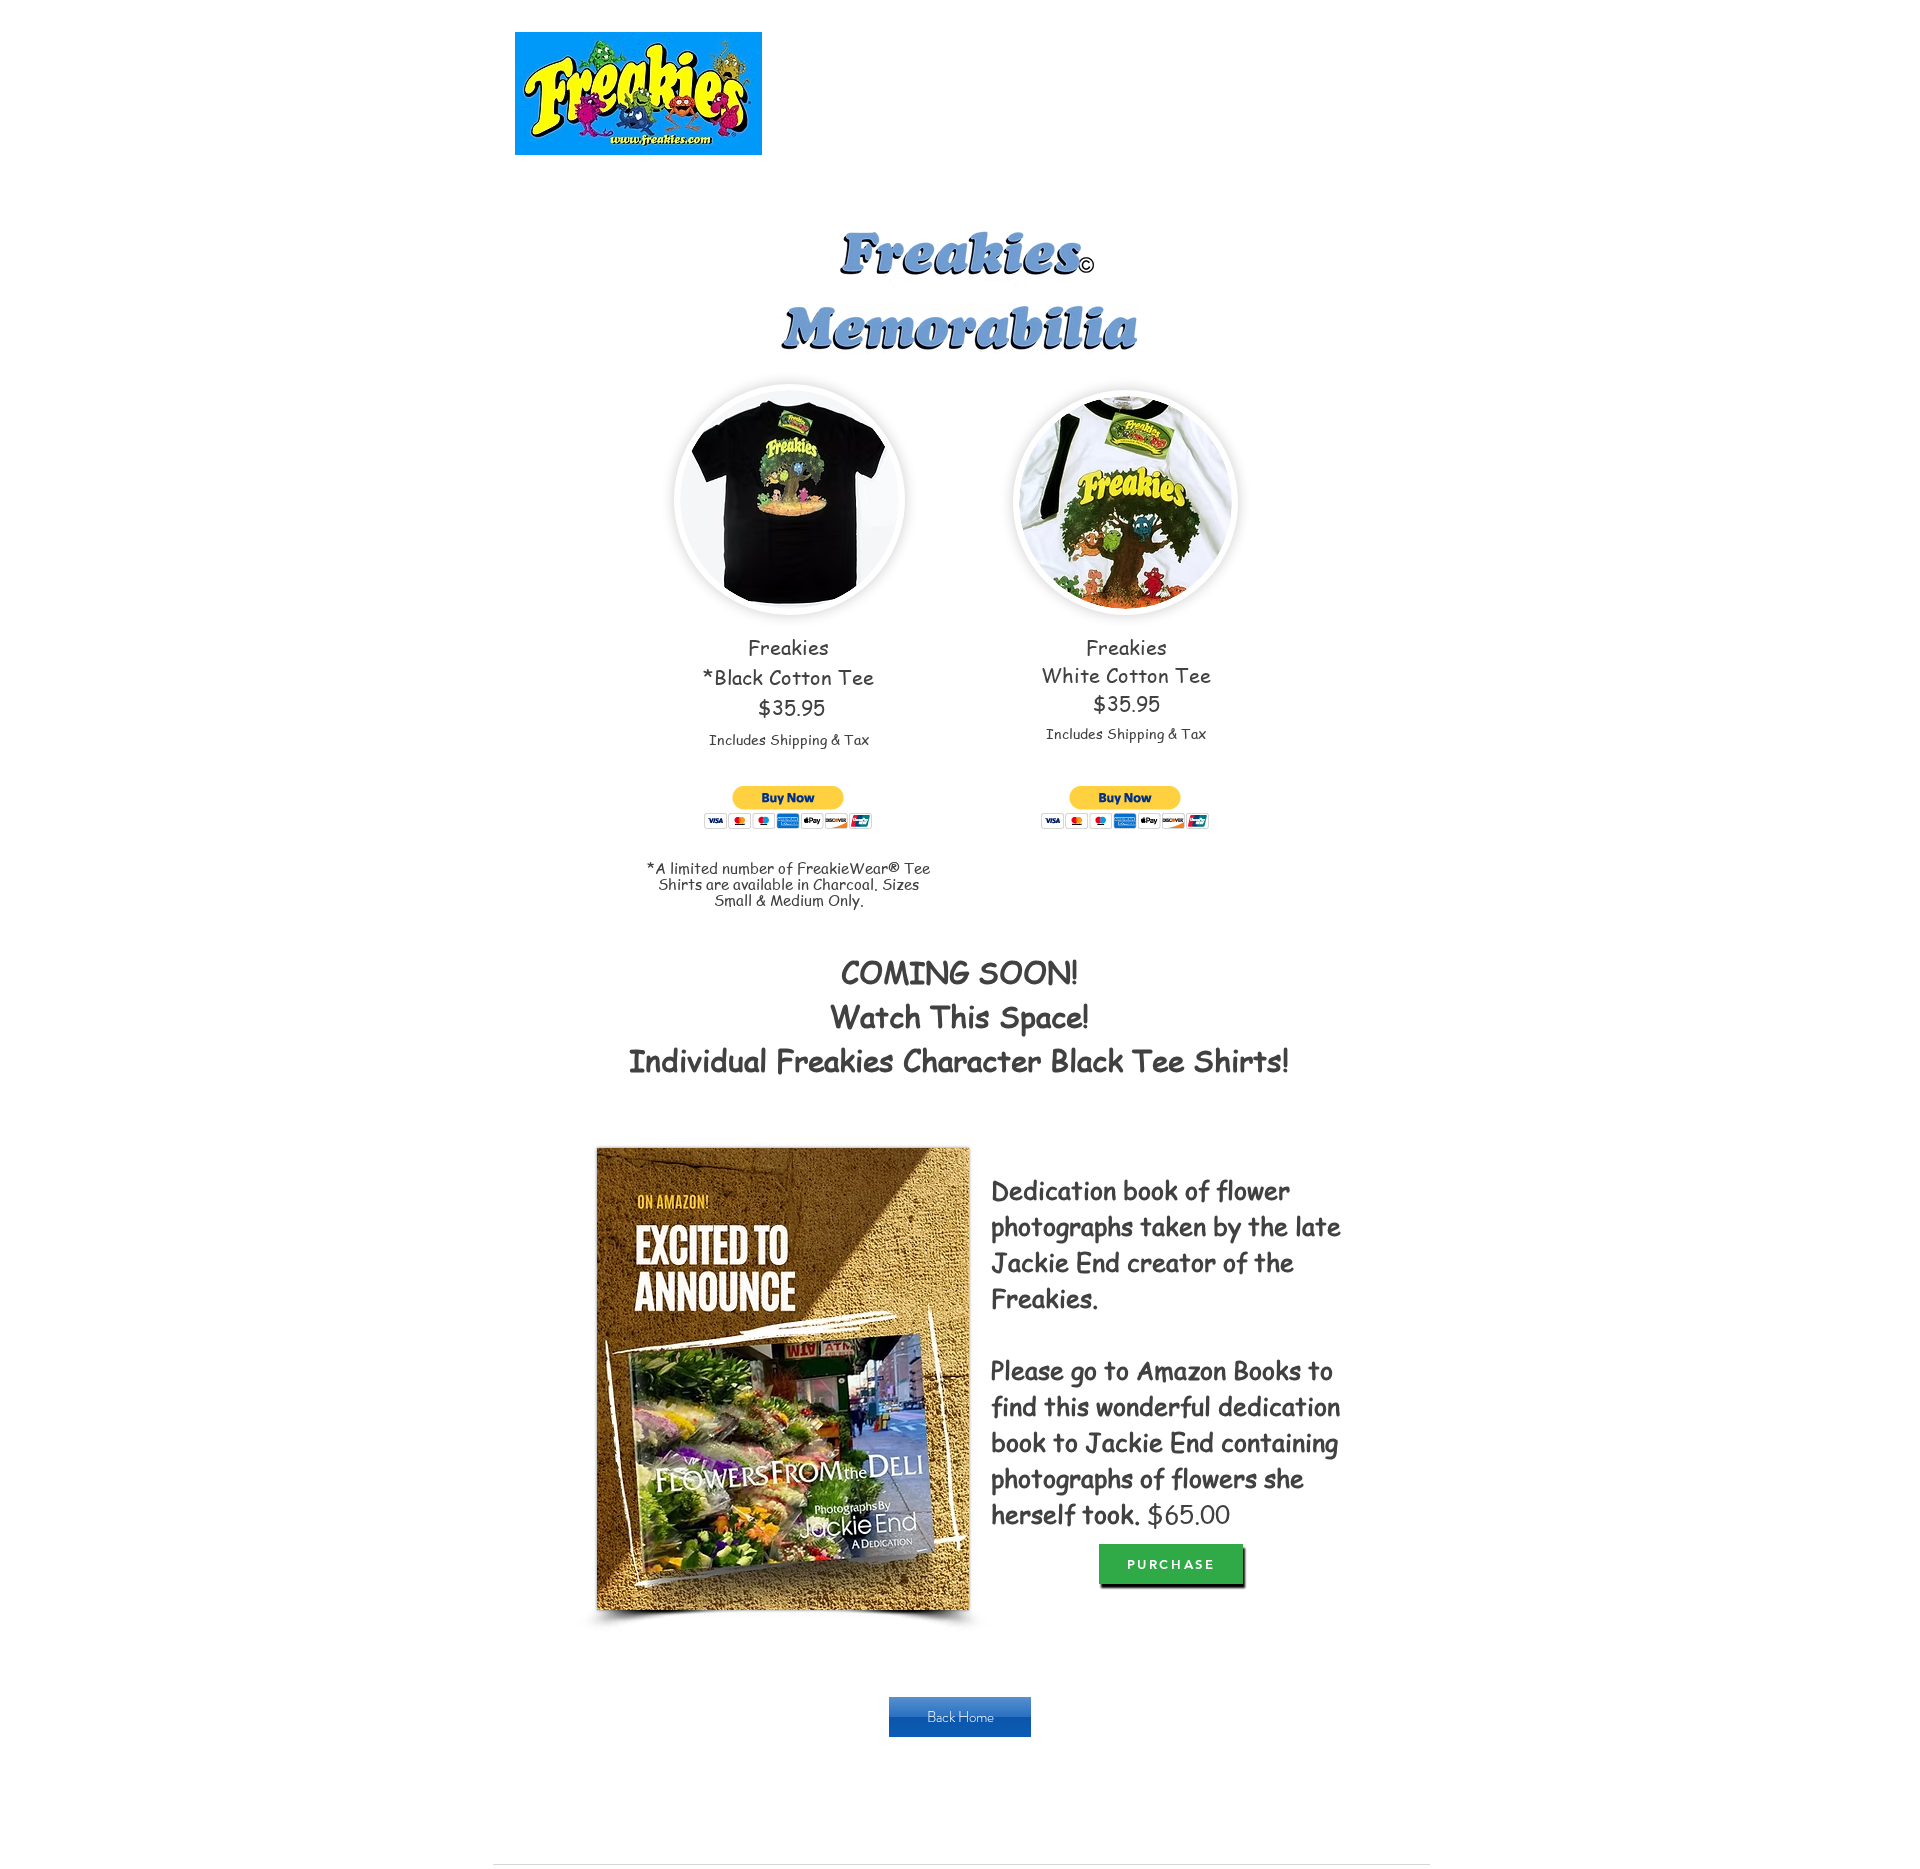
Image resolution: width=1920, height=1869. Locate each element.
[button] (788, 807)
